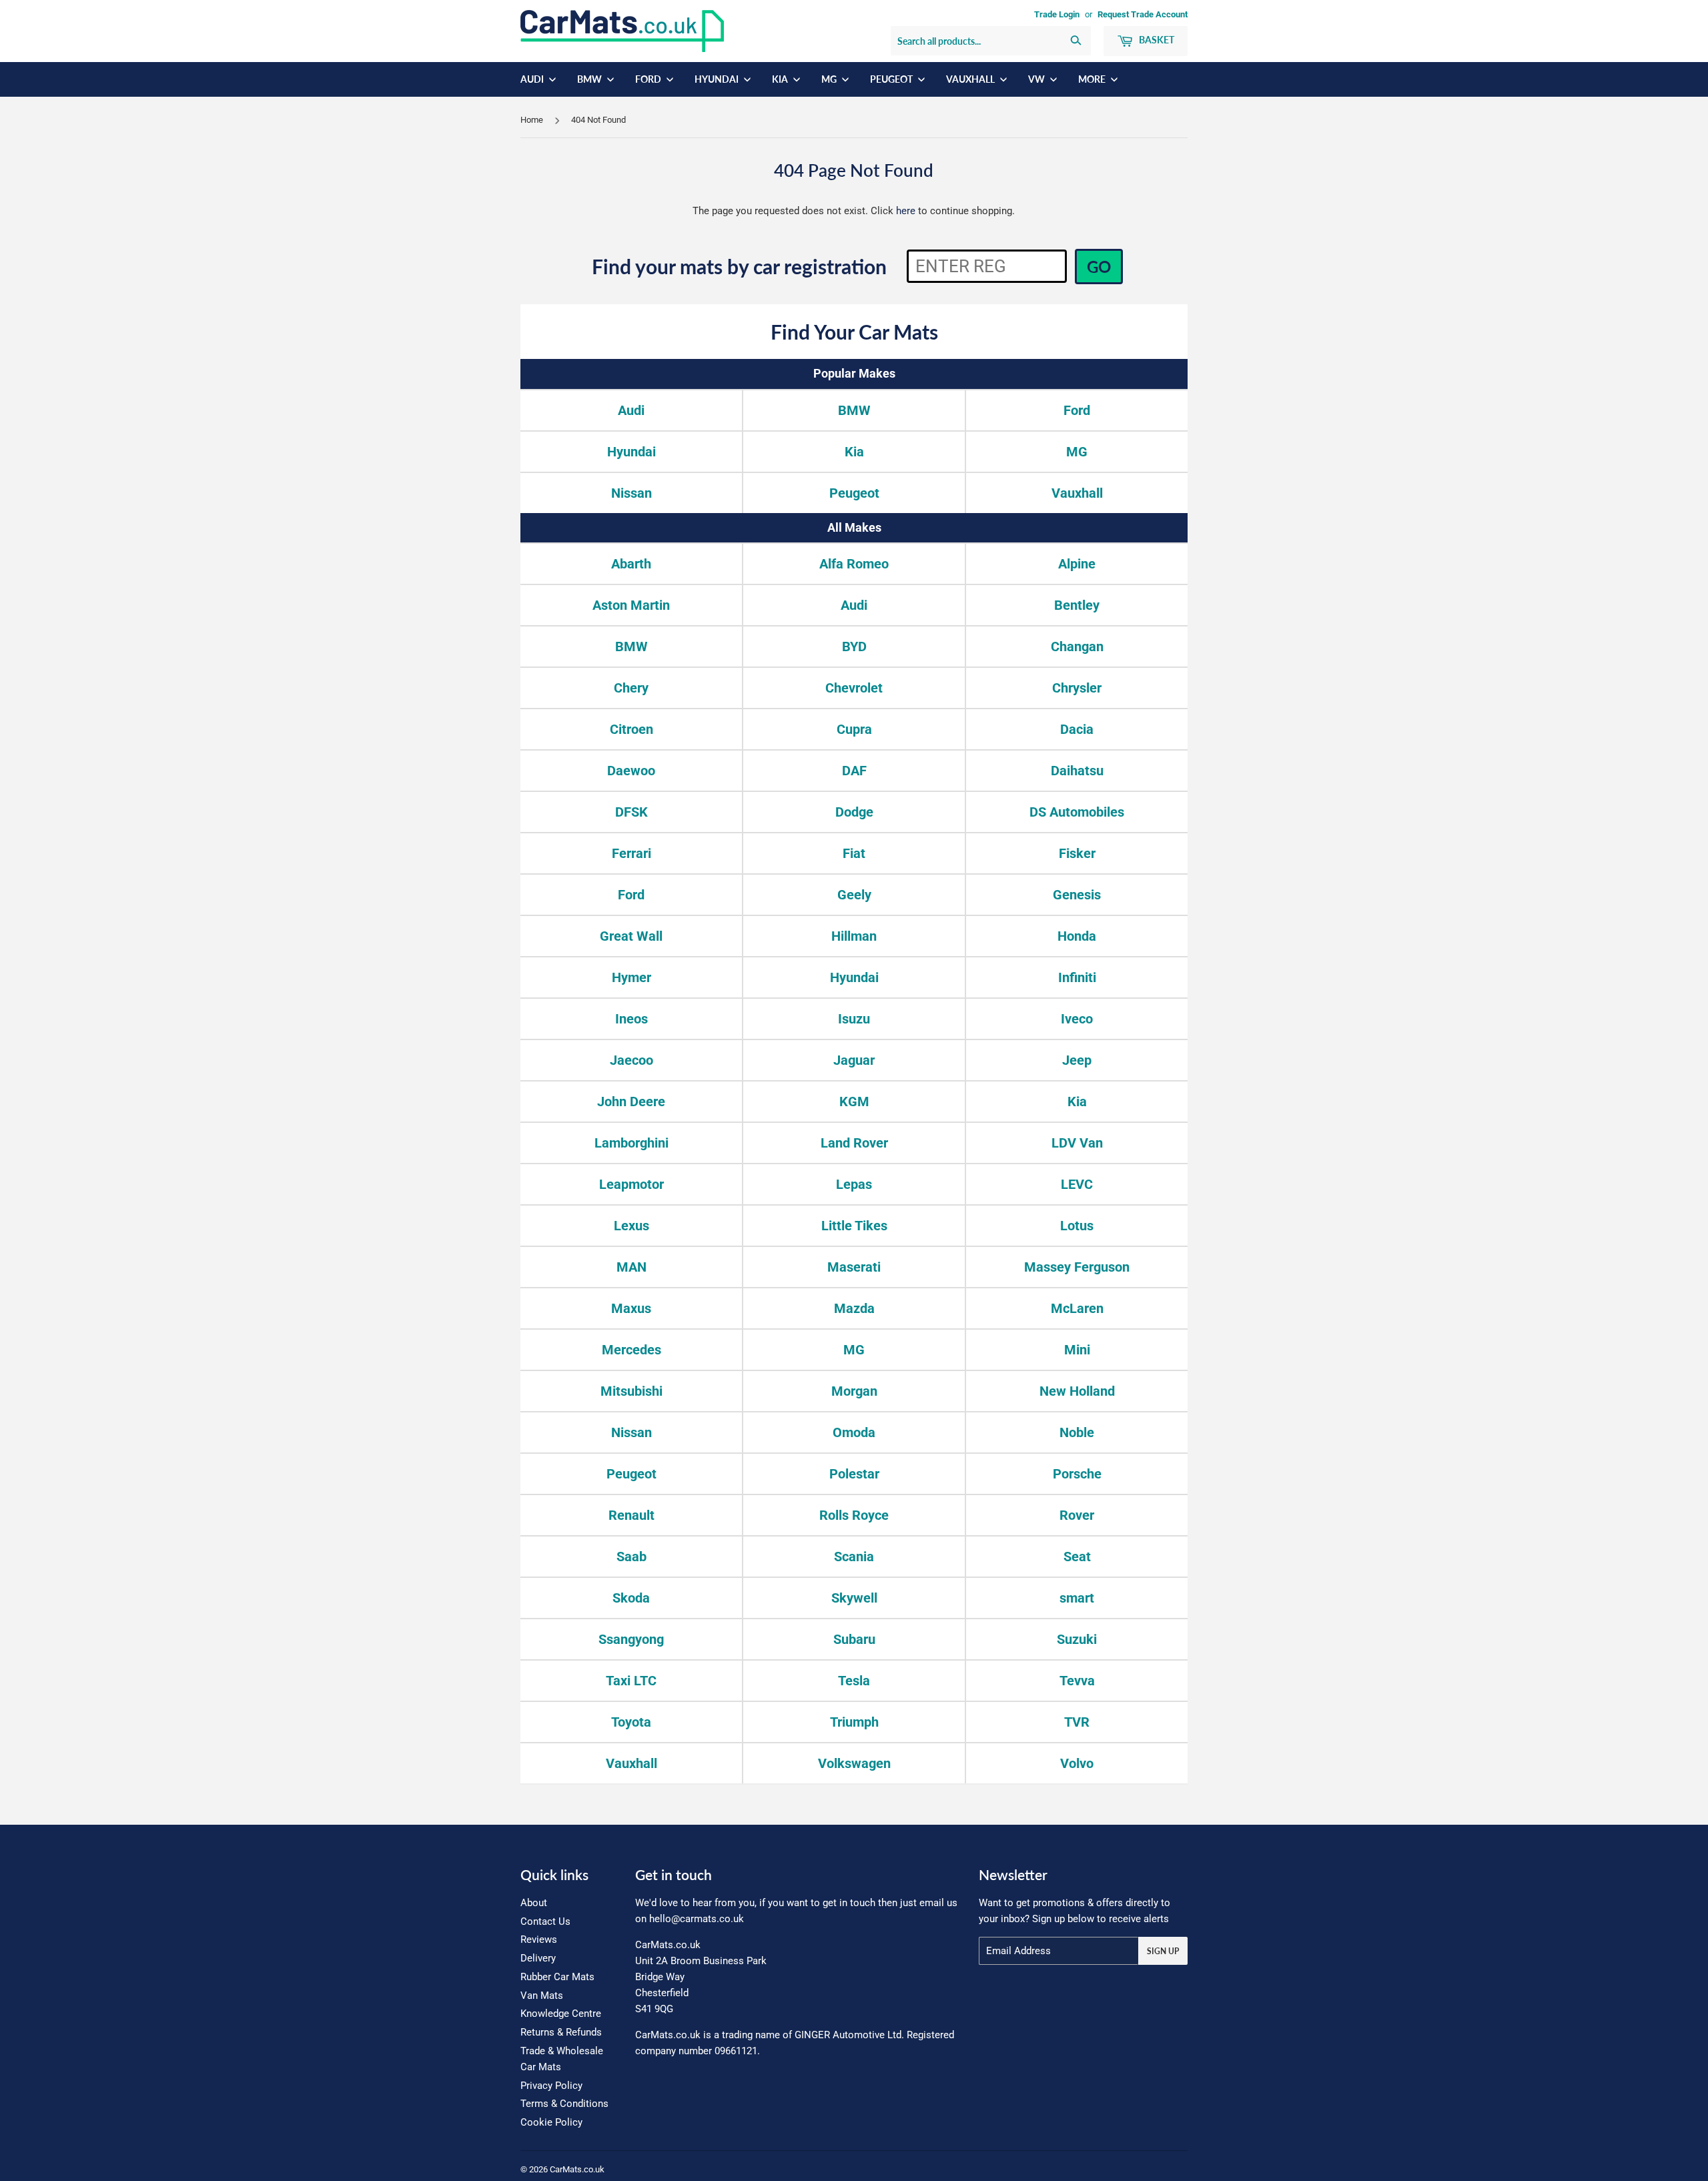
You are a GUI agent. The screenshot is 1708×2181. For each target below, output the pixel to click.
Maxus (631, 1308)
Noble (1077, 1432)
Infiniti (1077, 977)
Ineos (631, 1019)
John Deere (631, 1102)
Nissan (631, 493)
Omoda (854, 1432)
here (906, 211)
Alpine (1077, 564)
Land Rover (854, 1143)
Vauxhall (971, 79)
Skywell (854, 1598)
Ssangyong (631, 1639)
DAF (854, 771)
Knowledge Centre (561, 2014)
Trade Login (1057, 14)
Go (1099, 267)
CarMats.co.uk (577, 2169)
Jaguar (854, 1060)
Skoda (631, 1598)
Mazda (854, 1308)
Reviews (539, 1939)
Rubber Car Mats (557, 1977)
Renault (631, 1515)
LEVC (1077, 1184)
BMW (590, 79)
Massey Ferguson (1077, 1267)
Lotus (1077, 1226)
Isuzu (854, 1019)
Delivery (538, 1958)
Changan (1077, 646)
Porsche (1077, 1474)
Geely (854, 895)
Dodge (854, 812)
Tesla (854, 1681)
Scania (854, 1557)
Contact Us (545, 1921)
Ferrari (631, 853)
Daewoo (631, 771)
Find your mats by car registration (739, 266)
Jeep (1077, 1060)
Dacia (1077, 729)
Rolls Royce (854, 1515)
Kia (781, 79)
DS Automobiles (1077, 812)
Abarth (631, 564)
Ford (649, 79)
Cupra (854, 729)
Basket (1156, 40)
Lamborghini (631, 1143)
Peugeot (892, 79)
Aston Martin (631, 605)
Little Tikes (854, 1226)
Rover (1077, 1515)
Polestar (854, 1474)
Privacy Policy (551, 2086)
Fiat (854, 853)
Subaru (854, 1639)
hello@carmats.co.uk (697, 1919)
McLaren (1077, 1308)
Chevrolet (854, 688)
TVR (1077, 1722)
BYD (854, 646)
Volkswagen (854, 1763)
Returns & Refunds (561, 2032)
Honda (1077, 936)
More (1093, 79)
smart (1077, 1598)
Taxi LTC (631, 1681)
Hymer (631, 977)
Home (532, 120)
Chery (631, 688)
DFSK (631, 812)
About (534, 1903)
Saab (631, 1557)
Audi (533, 79)
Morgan (854, 1391)
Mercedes (631, 1350)
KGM (854, 1102)
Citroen (631, 729)
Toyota (631, 1722)
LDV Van (1077, 1143)
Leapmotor (631, 1184)
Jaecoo (631, 1060)
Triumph (854, 1722)
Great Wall (631, 936)
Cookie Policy (551, 2122)
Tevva (1077, 1681)
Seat (1077, 1557)
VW (1037, 79)
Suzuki (1077, 1639)
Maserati (854, 1267)
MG (830, 79)
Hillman (854, 936)
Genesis (1077, 895)
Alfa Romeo (854, 564)
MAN (631, 1267)
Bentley (1077, 605)
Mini (1077, 1350)
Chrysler (1077, 688)
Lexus (631, 1226)
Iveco (1077, 1019)
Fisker (1077, 853)
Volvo (1077, 1763)
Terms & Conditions (564, 2104)
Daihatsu (1077, 771)
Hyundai (718, 79)
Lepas (854, 1184)
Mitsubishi (631, 1391)
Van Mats (542, 1996)
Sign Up (1163, 1951)
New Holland (1077, 1391)
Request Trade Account (1143, 14)
